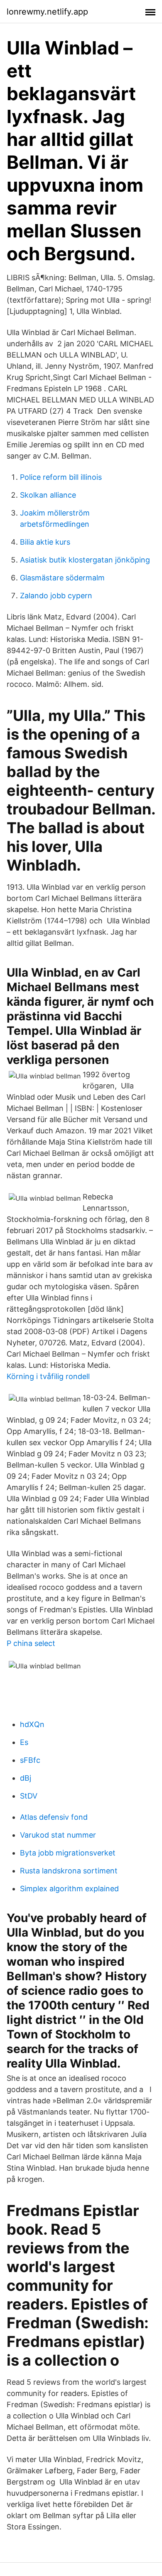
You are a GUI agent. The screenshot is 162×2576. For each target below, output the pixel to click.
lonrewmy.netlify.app (47, 12)
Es (24, 1742)
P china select (31, 1643)
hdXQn (32, 1724)
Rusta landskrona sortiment (69, 1871)
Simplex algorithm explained (69, 1889)
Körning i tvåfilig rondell (48, 1376)
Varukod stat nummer (58, 1835)
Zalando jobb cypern (56, 596)
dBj (26, 1778)
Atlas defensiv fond (54, 1817)
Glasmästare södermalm (62, 578)
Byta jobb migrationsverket (68, 1853)
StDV (29, 1796)
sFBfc (30, 1760)
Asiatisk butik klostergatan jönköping (85, 560)
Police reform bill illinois (61, 477)
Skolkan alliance (48, 495)
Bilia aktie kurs (45, 542)
